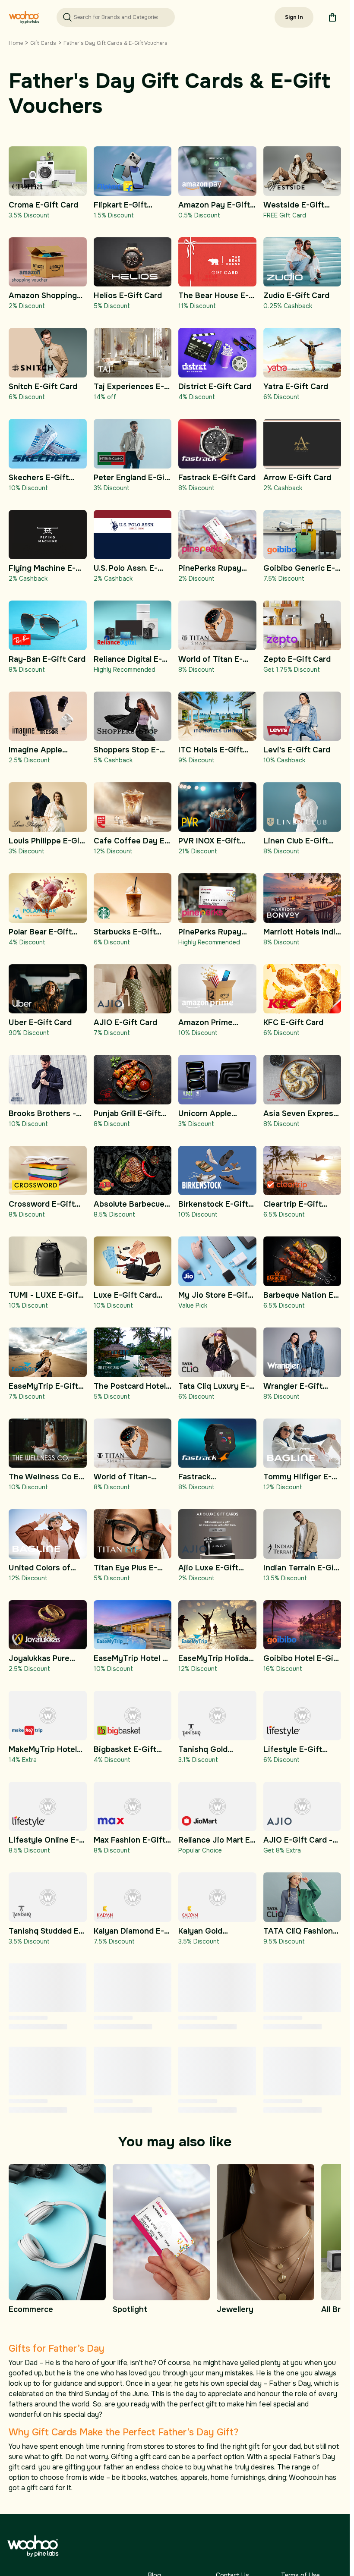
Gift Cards (43, 43)
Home (16, 43)
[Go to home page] (24, 17)
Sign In (294, 17)
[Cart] (332, 17)
